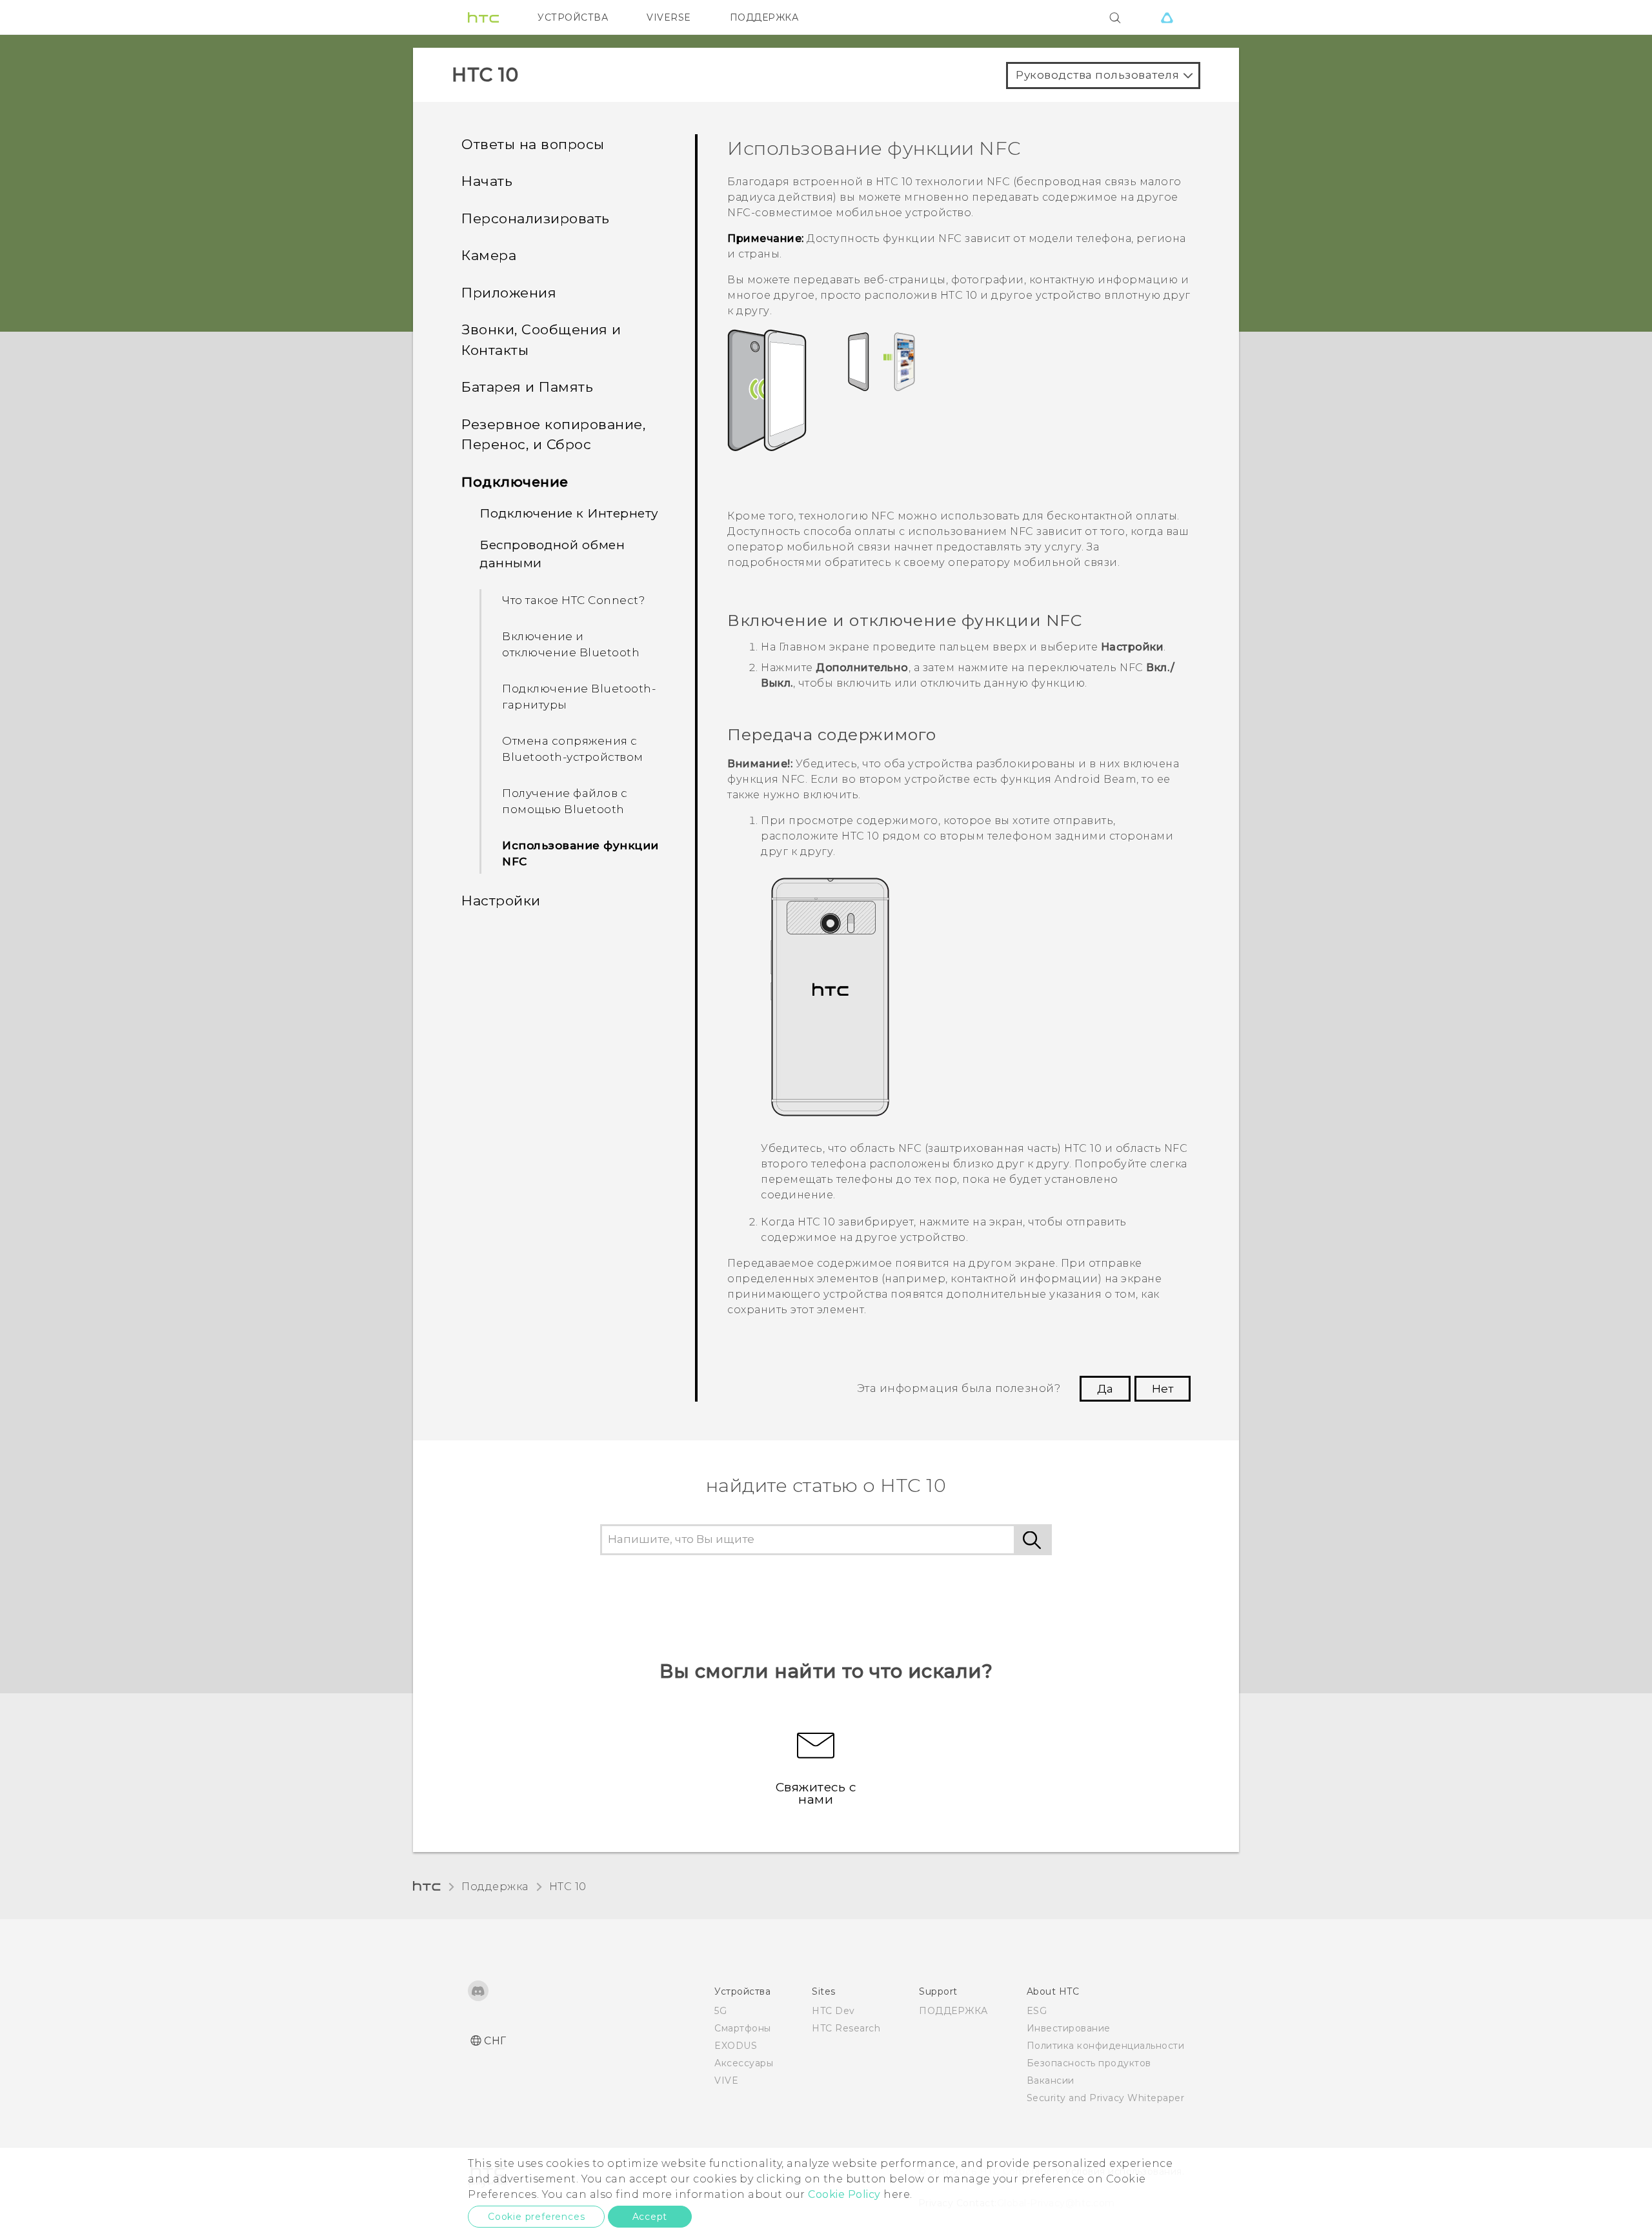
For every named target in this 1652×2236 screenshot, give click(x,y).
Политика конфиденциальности (1106, 2046)
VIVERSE (669, 17)
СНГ (495, 2041)
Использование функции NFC (580, 854)
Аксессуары (744, 2063)
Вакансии (1051, 2080)
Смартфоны (743, 2028)
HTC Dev (833, 2011)
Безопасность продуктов (1089, 2063)
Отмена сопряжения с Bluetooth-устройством (573, 749)
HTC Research (846, 2028)
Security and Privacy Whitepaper (1106, 2098)
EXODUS (736, 2046)
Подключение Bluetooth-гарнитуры (579, 697)
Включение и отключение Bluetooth (571, 645)
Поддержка (495, 1887)
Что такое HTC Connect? (573, 600)
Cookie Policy (844, 2194)
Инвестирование (1069, 2028)
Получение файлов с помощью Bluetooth (565, 801)
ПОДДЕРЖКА (764, 17)
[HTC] (483, 17)
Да (1105, 1389)
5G (720, 2011)
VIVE (726, 2080)
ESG (1037, 2011)
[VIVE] (1167, 17)
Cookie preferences (536, 2217)
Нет (1163, 1389)
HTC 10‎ (568, 1887)
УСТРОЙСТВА (573, 17)
